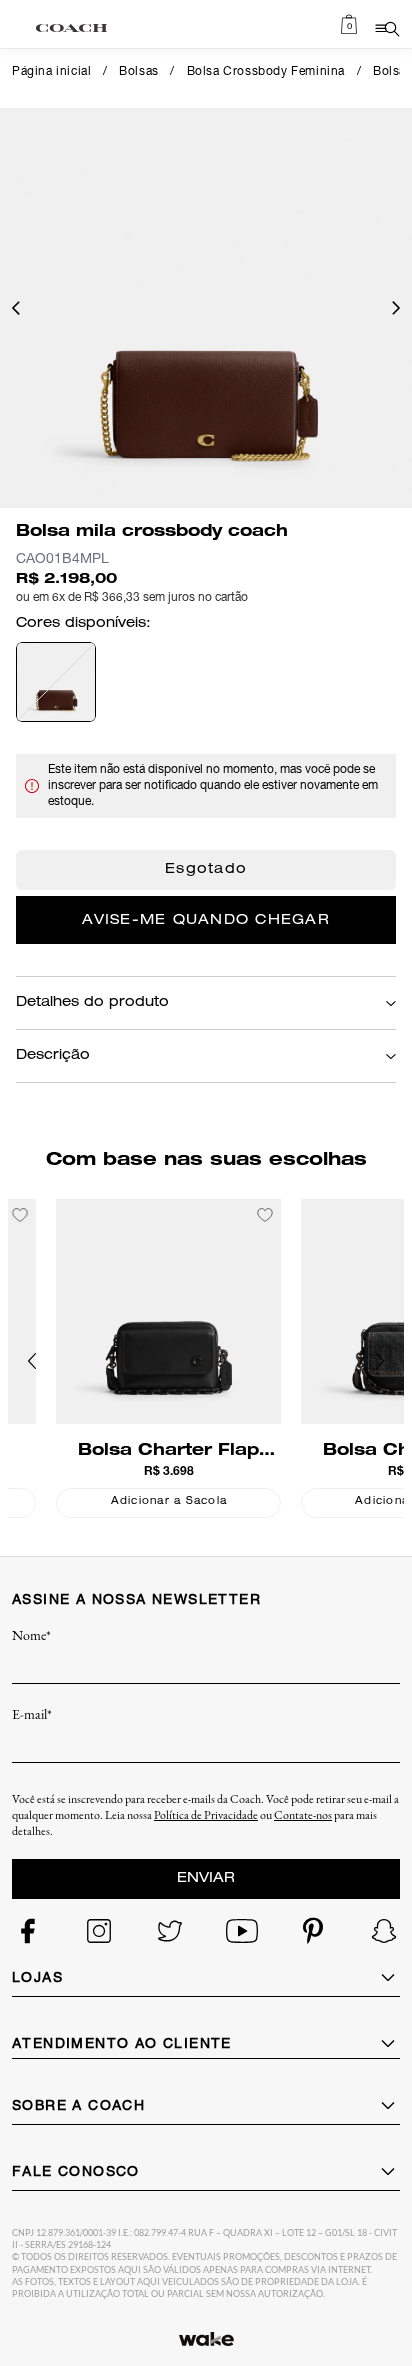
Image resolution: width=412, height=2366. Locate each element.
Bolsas (139, 72)
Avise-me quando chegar (206, 921)
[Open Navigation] (386, 28)
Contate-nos (303, 1815)
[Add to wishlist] (227, 1215)
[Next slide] (380, 1361)
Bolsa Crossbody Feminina (266, 72)
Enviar (206, 1879)
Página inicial (51, 72)
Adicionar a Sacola (131, 1502)
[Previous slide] (32, 1361)
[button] (16, 308)
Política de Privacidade (206, 1815)
